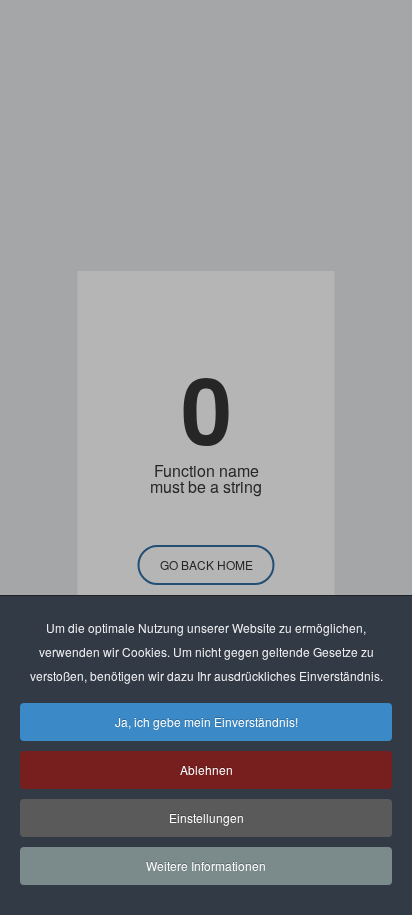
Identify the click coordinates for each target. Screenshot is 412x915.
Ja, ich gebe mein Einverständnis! (206, 721)
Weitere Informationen (206, 865)
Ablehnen (206, 769)
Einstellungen (206, 817)
